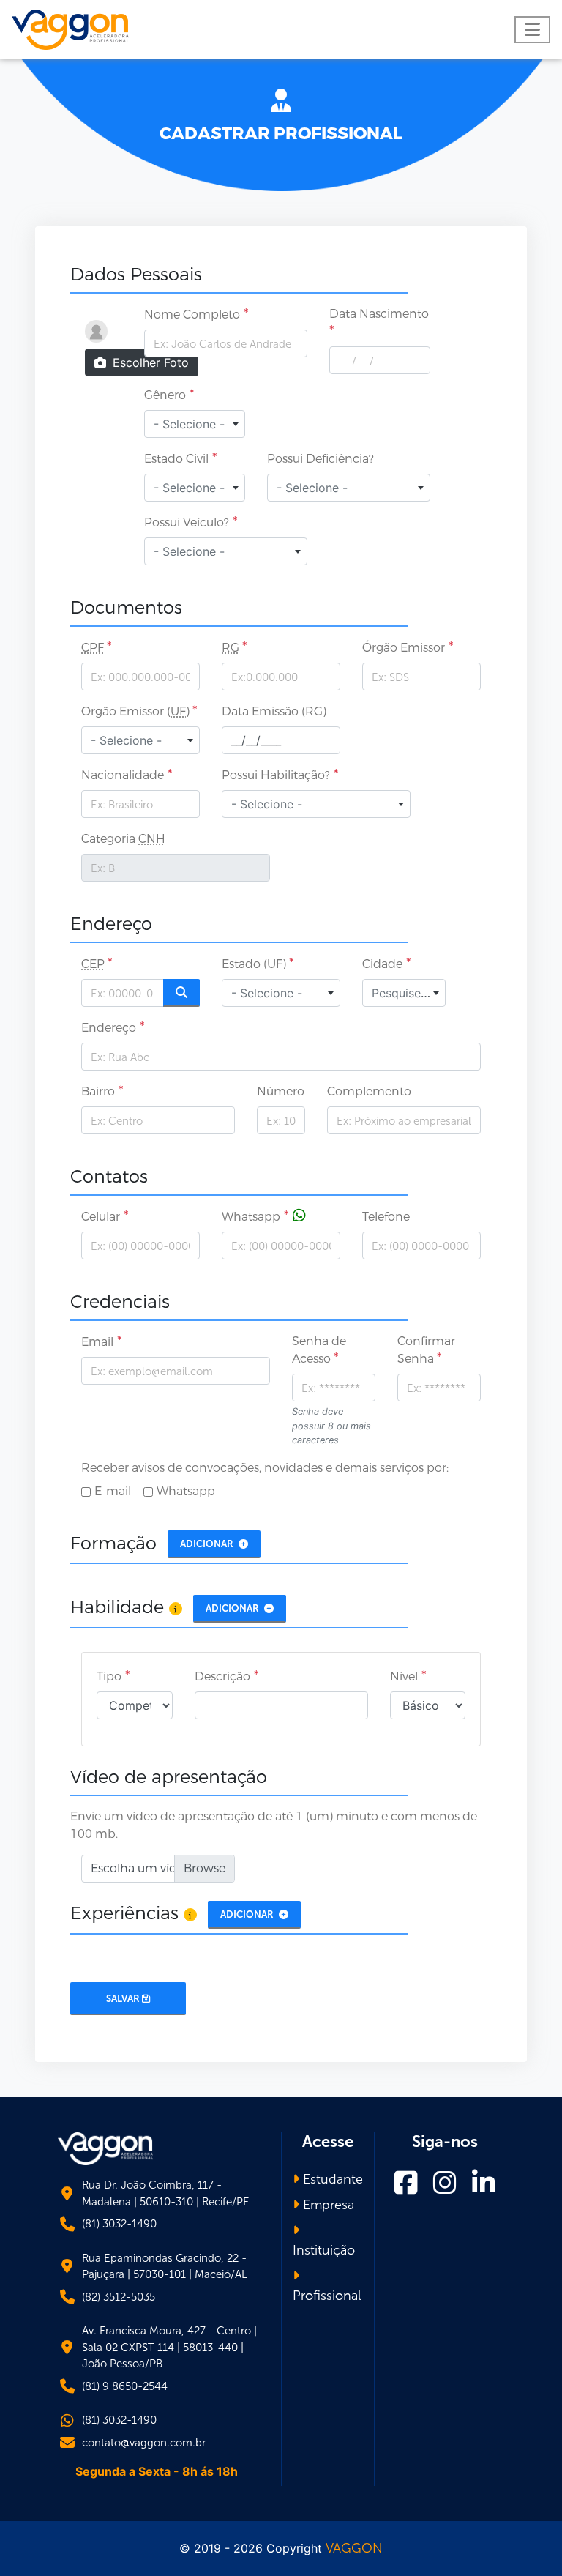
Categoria (123, 839)
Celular (101, 1217)
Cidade (382, 964)
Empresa (327, 2205)
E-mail (113, 1491)
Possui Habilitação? (276, 775)
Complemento (369, 1091)
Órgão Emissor (404, 648)
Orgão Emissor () (137, 711)
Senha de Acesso (319, 1350)
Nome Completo (192, 314)
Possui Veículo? (187, 522)
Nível (404, 1676)
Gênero (165, 395)
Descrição (222, 1676)
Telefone (386, 1217)
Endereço (109, 1028)
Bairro (98, 1091)
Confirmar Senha (426, 1350)
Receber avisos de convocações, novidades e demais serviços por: (265, 1468)
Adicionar (208, 1544)
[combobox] (195, 424)
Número (281, 1091)
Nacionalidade (123, 775)
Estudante (331, 2179)
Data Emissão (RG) (274, 711)
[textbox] (195, 424)
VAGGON (354, 2548)
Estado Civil (176, 459)
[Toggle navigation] (532, 30)
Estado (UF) (255, 964)
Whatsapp (251, 1217)
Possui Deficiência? (321, 459)
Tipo (109, 1676)
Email (97, 1342)
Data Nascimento (379, 314)
